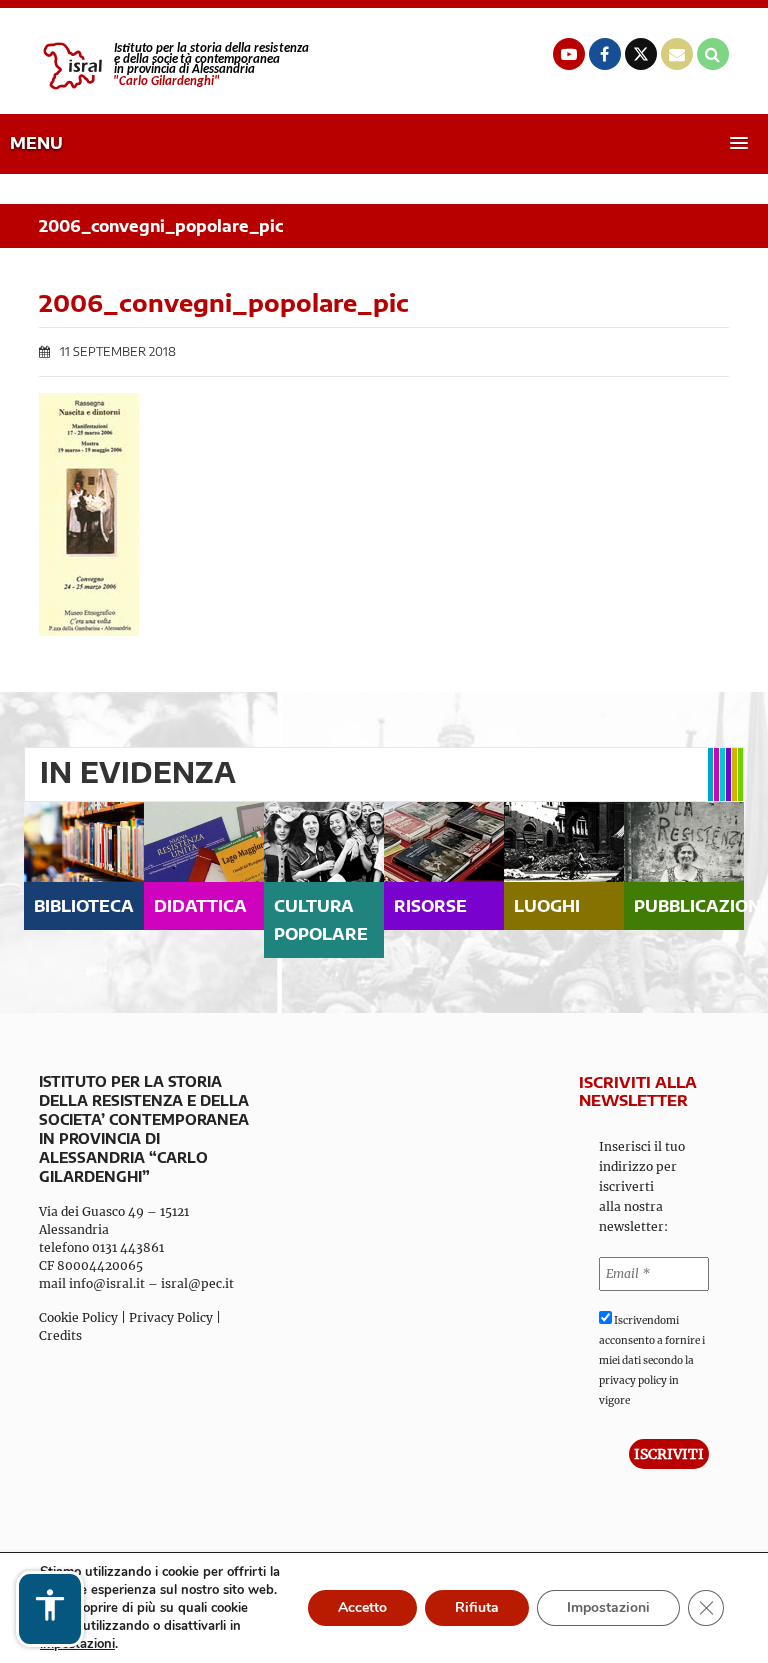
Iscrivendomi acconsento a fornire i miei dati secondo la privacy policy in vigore (652, 1360)
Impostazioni (608, 1607)
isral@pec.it (197, 1283)
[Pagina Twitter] (641, 54)
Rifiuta (477, 1607)
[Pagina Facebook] (605, 54)
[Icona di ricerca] (713, 54)
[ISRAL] (174, 66)
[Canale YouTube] (569, 54)
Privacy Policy (171, 1317)
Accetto (362, 1607)
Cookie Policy (78, 1317)
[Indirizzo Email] (677, 54)
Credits (60, 1335)
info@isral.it (107, 1283)
